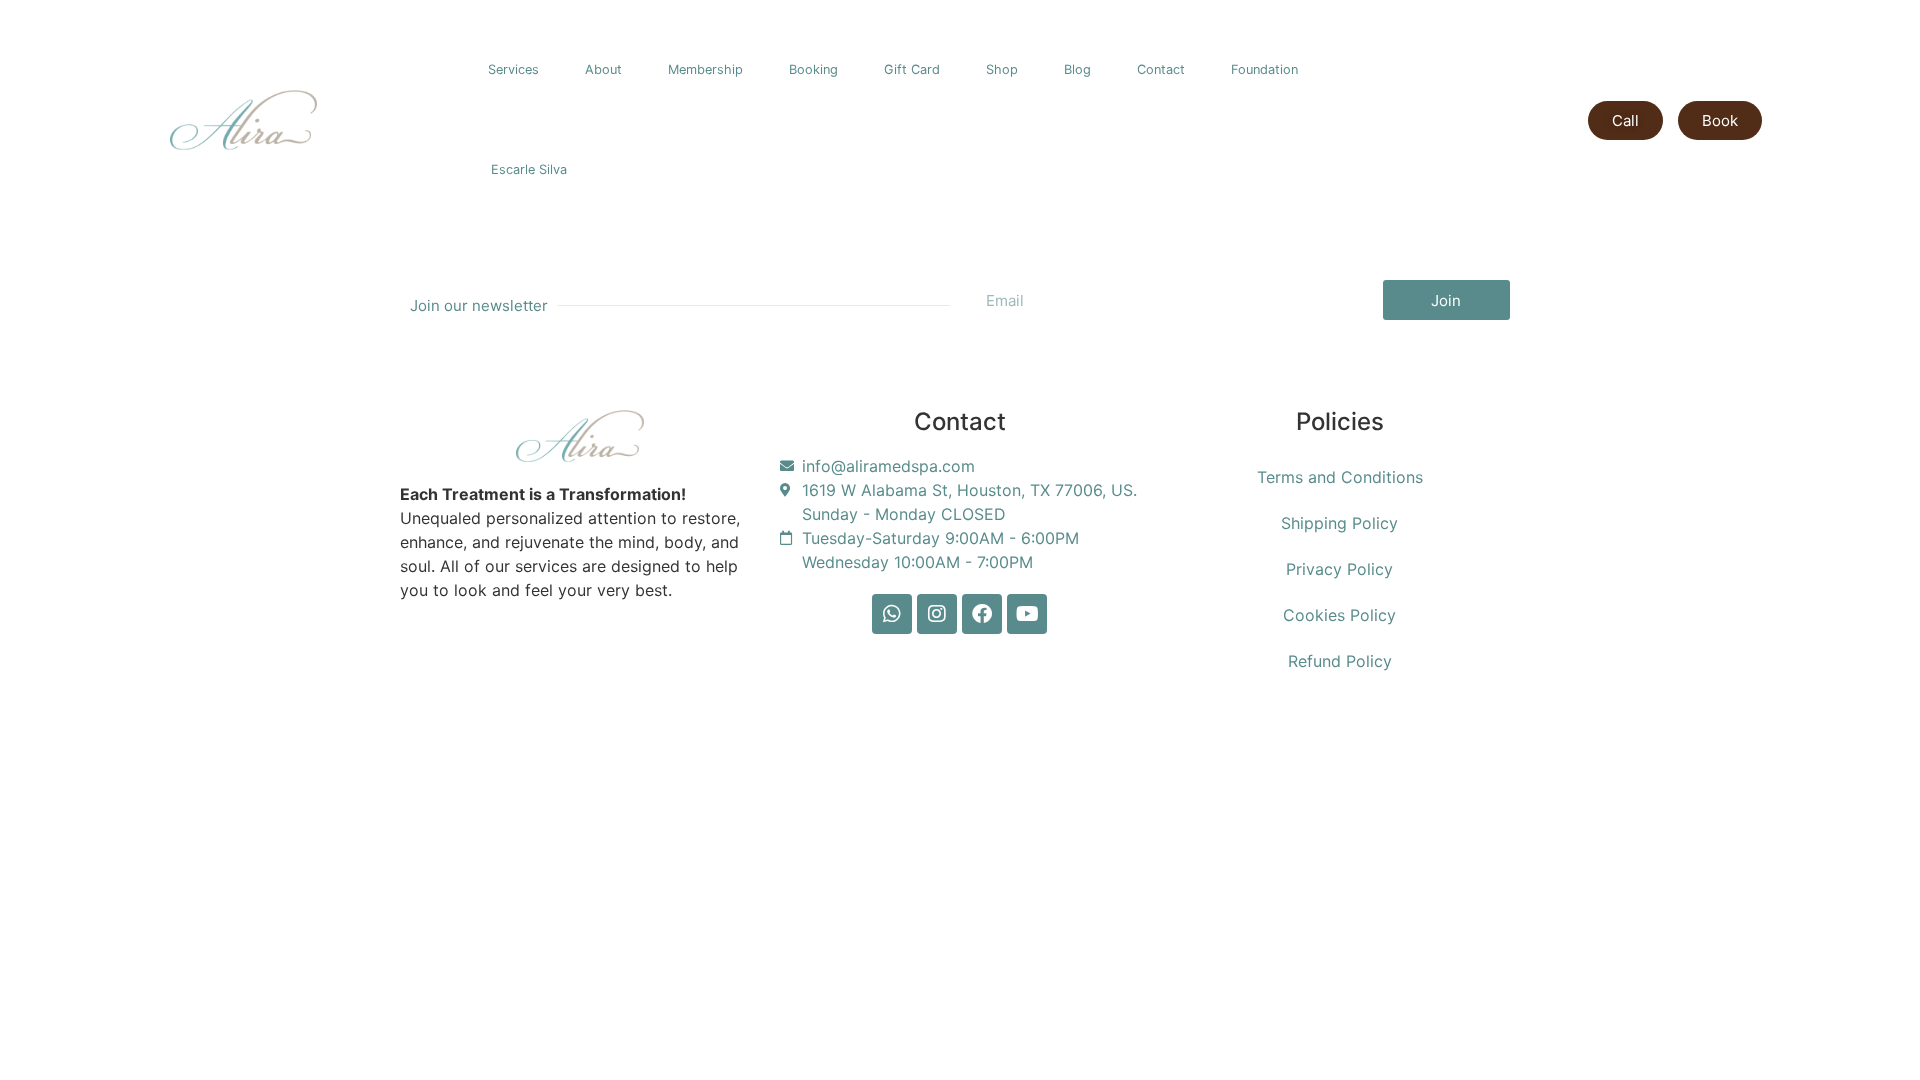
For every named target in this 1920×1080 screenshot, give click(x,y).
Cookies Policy (1339, 615)
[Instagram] (937, 614)
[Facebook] (982, 614)
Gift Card (912, 69)
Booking (813, 69)
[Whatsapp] (892, 614)
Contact (1161, 69)
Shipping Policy (1339, 523)
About (603, 69)
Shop (1002, 69)
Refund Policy (1340, 661)
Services (513, 69)
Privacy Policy (1339, 569)
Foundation (1264, 69)
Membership (705, 69)
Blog (1077, 69)
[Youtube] (1027, 614)
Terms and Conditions (1340, 477)
